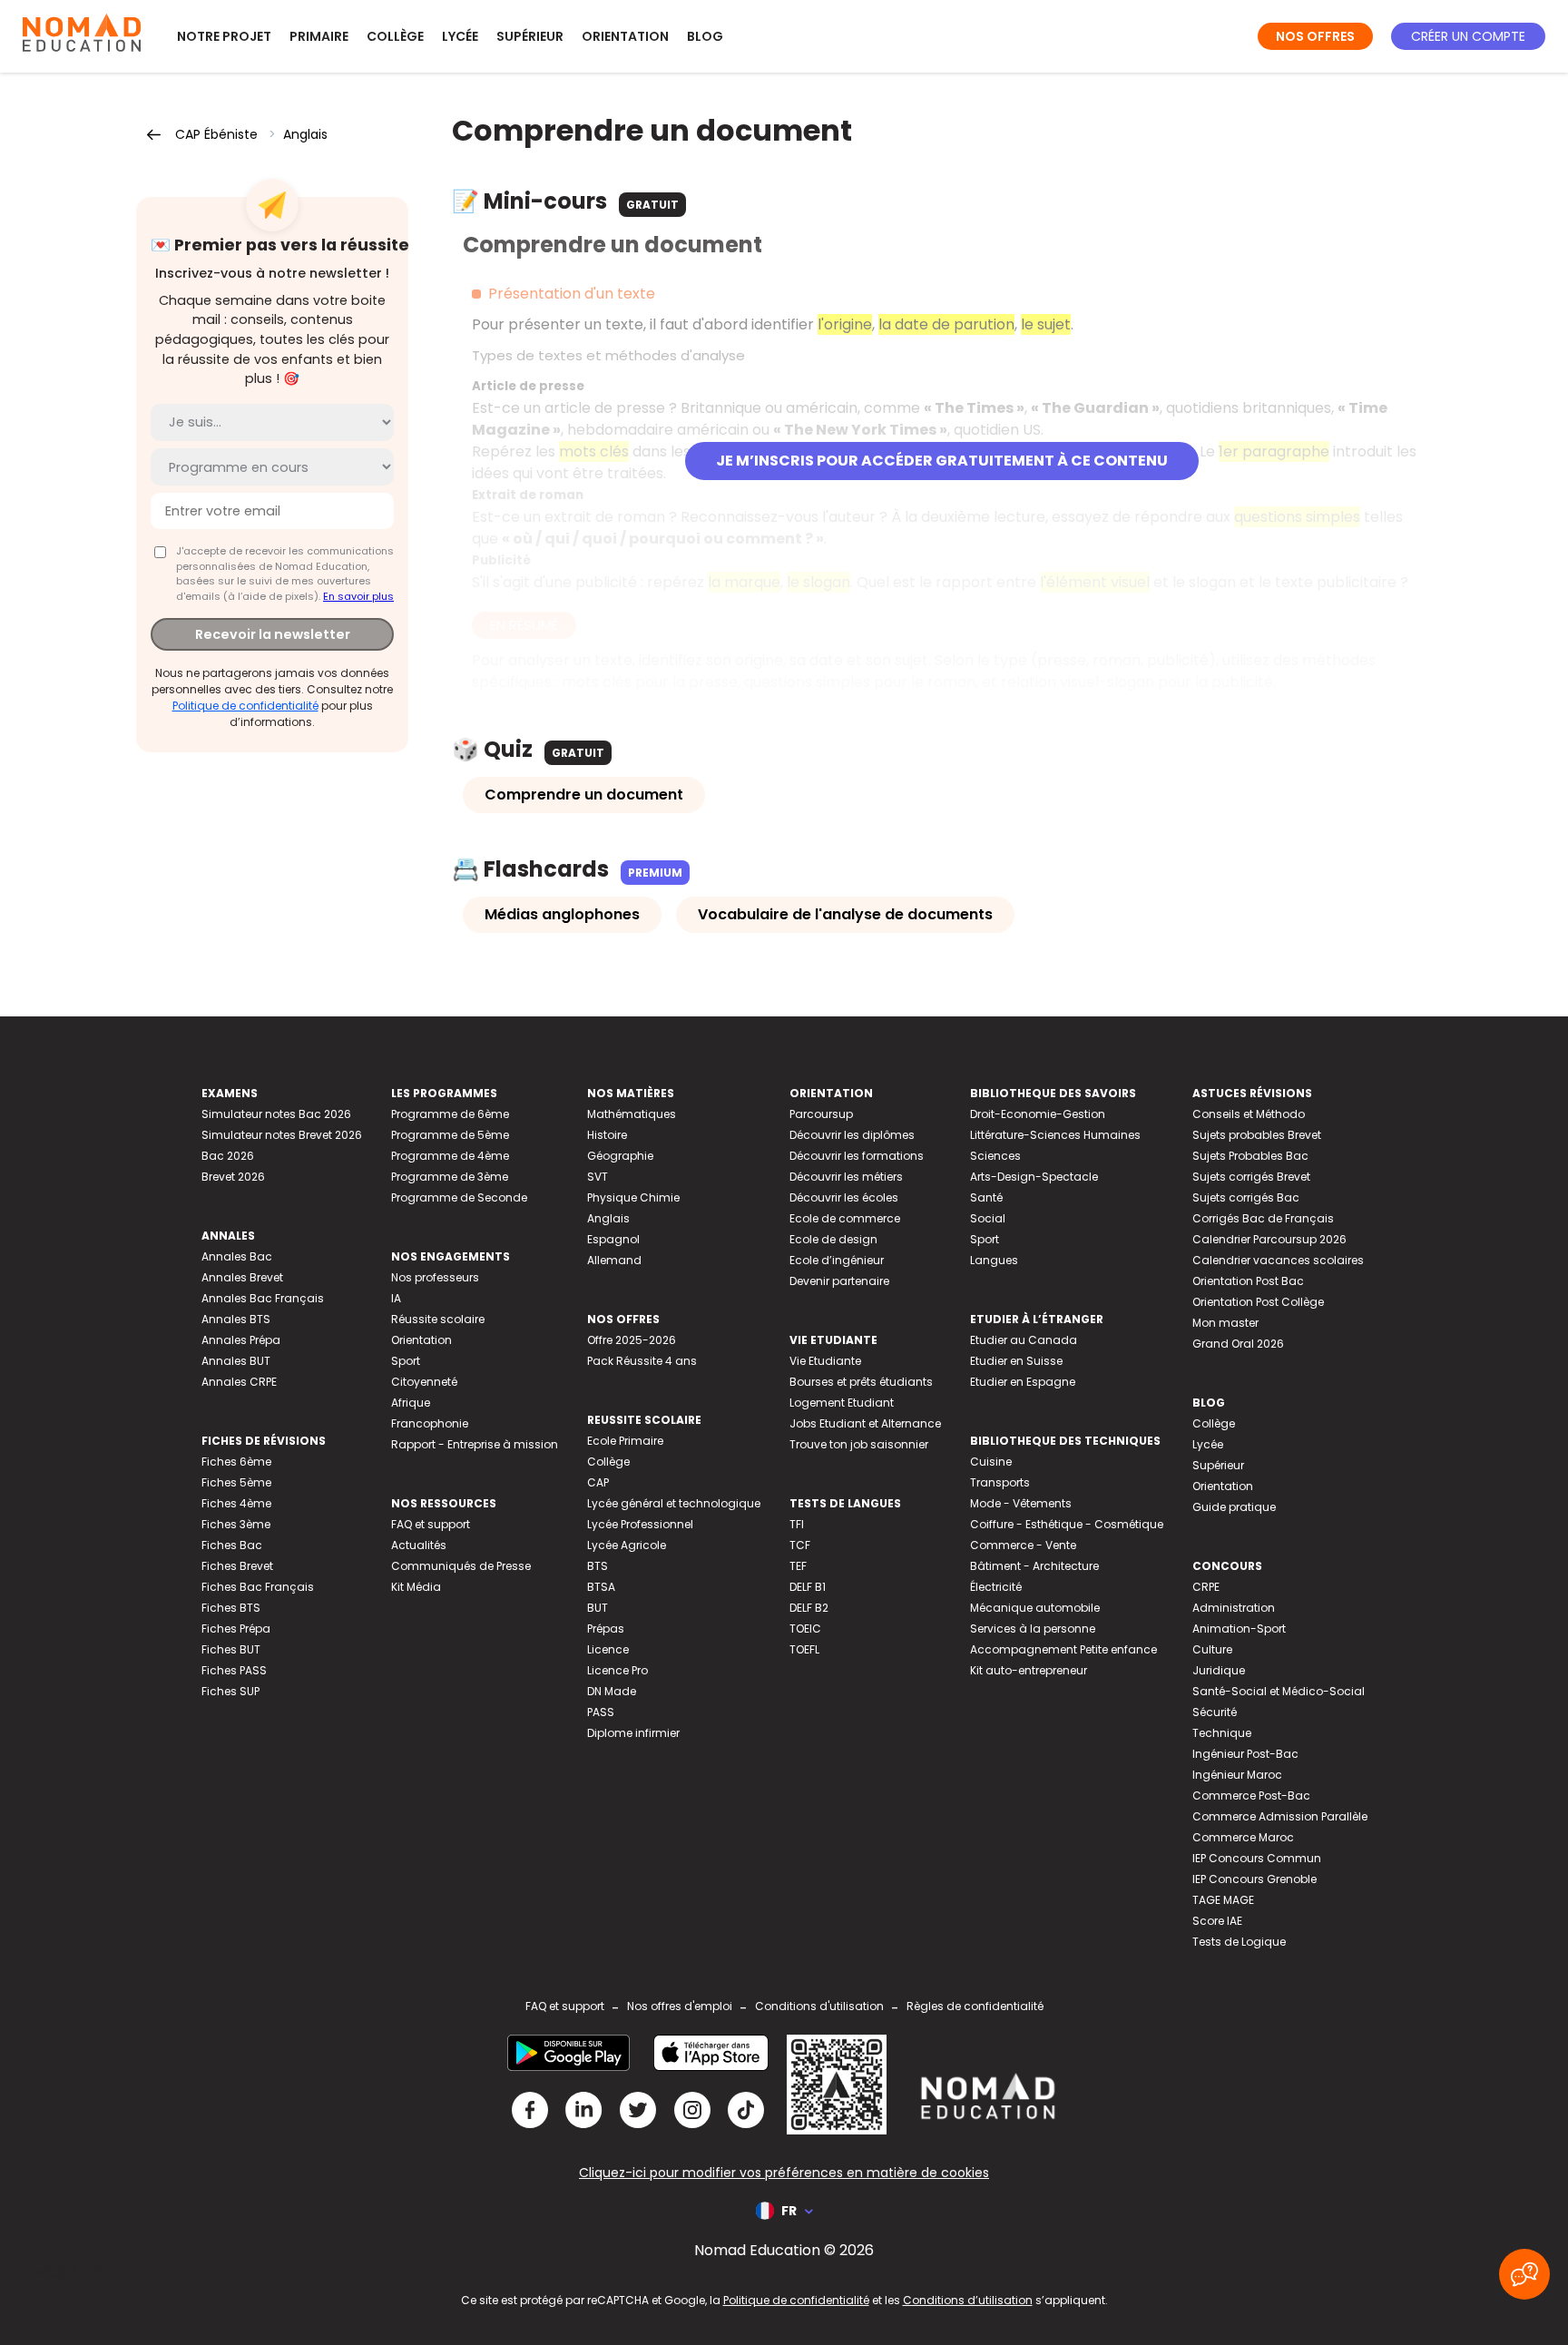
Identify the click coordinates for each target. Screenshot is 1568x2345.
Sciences (995, 1156)
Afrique (411, 1403)
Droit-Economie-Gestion (1038, 1114)
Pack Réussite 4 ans (642, 1361)
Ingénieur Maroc (1237, 1775)
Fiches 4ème (236, 1503)
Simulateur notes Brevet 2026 (282, 1135)
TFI (797, 1524)
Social (988, 1218)
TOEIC (805, 1629)
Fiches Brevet (237, 1566)
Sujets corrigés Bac (1246, 1197)
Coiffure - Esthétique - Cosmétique (1067, 1524)
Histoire (607, 1135)
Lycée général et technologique (674, 1503)
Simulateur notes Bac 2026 (276, 1114)
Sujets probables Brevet (1257, 1135)
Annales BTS (236, 1319)
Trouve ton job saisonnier (859, 1444)
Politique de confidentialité (245, 706)
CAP (598, 1482)
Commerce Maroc (1243, 1837)
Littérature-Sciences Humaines (1055, 1135)
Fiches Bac (232, 1545)
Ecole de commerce (845, 1218)
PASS (601, 1712)
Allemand (614, 1260)
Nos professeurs (435, 1277)
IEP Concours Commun (1257, 1858)
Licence (608, 1649)
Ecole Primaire (625, 1441)
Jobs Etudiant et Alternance (865, 1423)
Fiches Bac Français (258, 1587)
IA (396, 1298)
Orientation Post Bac (1248, 1281)
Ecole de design (833, 1239)
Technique (1222, 1733)
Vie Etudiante (825, 1361)
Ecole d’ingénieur (837, 1260)
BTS (598, 1566)
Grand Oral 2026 (1238, 1344)
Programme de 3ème (450, 1177)
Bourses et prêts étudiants (861, 1382)
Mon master (1225, 1323)
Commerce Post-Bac (1251, 1796)
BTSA (601, 1587)
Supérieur (530, 36)
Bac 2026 (228, 1156)
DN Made (612, 1691)
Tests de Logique (1239, 1942)
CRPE (1206, 1587)
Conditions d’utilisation (968, 2300)
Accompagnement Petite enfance (1063, 1649)
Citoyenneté (424, 1382)
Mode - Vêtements (1021, 1503)
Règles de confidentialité (975, 2006)
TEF (798, 1566)
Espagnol (613, 1239)
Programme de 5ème (450, 1135)
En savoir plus (358, 596)
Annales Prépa (241, 1340)
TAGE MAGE (1223, 1900)
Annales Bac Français (263, 1298)
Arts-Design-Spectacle (1034, 1177)
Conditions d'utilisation (819, 2006)
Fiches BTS (231, 1608)
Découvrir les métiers (846, 1177)
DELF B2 (809, 1608)
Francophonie (430, 1423)
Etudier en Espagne (1023, 1382)
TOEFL (804, 1649)
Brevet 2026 (233, 1177)
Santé (986, 1197)
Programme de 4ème (450, 1156)
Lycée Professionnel (640, 1524)
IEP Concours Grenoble (1254, 1879)
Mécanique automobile (1035, 1608)
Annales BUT (236, 1361)
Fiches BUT (231, 1649)
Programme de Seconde (459, 1197)
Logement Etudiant (842, 1403)
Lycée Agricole (627, 1545)
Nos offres (1315, 36)
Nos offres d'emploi (680, 2006)
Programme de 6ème (450, 1114)
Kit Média (416, 1587)
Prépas (606, 1629)
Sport (406, 1361)
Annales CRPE (239, 1382)
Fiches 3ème (236, 1524)
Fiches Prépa (236, 1629)
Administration (1234, 1608)
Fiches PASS (234, 1670)
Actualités (419, 1545)
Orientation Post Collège (1258, 1302)
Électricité (996, 1587)
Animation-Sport (1239, 1629)
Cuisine (991, 1462)
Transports (1000, 1482)
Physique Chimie (633, 1197)
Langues (994, 1260)
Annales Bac (237, 1256)
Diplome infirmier (633, 1733)
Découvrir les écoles (844, 1197)
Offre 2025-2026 (632, 1340)
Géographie (620, 1156)
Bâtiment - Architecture (1034, 1566)
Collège (395, 36)
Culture (1212, 1649)
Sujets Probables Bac (1250, 1156)
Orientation (625, 36)
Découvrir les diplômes (852, 1135)
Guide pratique (1234, 1507)
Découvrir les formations (857, 1156)
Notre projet (224, 36)
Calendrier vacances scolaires (1278, 1260)
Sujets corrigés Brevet (1251, 1177)
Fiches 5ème (236, 1482)
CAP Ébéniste (216, 134)
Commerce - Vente (1023, 1545)
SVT (598, 1177)
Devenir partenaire (839, 1281)
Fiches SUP (230, 1691)
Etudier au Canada (1024, 1340)
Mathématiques (632, 1114)
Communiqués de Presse (461, 1566)
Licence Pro (617, 1670)
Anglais (305, 134)
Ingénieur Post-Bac (1245, 1754)
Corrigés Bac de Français (1263, 1218)
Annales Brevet (242, 1277)
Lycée (460, 36)
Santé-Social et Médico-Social (1279, 1691)
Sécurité (1215, 1712)
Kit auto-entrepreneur (1029, 1670)
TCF (800, 1545)
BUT (598, 1608)
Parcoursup (821, 1114)
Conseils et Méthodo (1249, 1114)
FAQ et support (431, 1524)
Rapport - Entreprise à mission (475, 1444)
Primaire (319, 36)
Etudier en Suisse (1016, 1361)
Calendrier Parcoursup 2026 (1269, 1239)
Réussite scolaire (438, 1319)
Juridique (1219, 1670)
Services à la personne (1033, 1629)
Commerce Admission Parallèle (1280, 1816)
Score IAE (1217, 1921)
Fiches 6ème (236, 1462)
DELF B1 (808, 1587)
